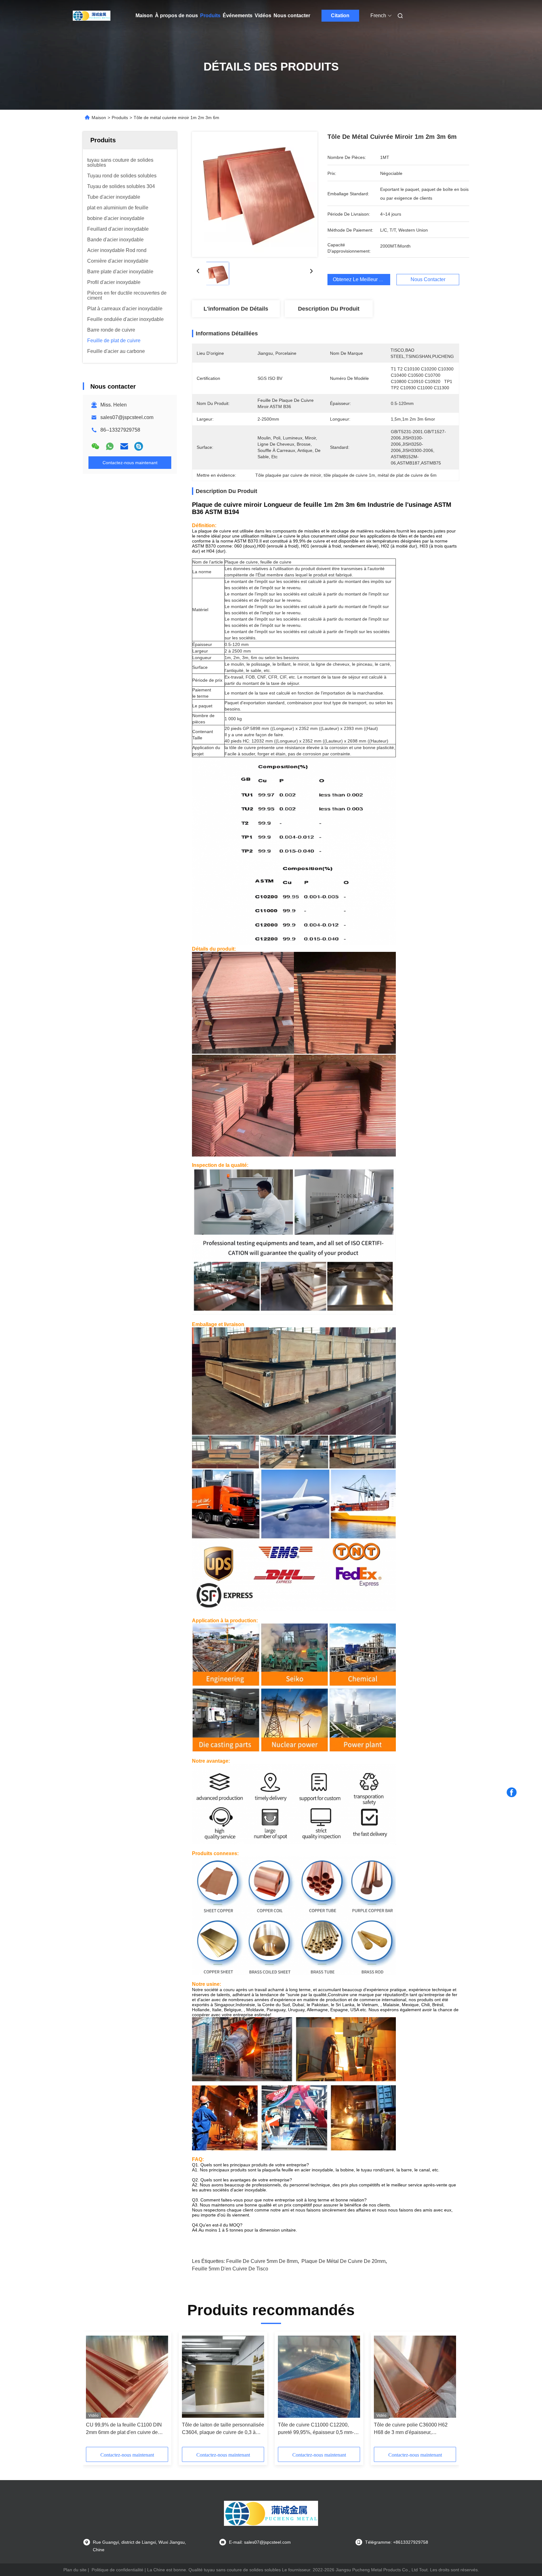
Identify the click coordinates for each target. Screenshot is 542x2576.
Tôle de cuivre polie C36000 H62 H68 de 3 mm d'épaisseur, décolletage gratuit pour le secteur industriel (412, 2429)
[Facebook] (512, 1792)
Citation (340, 16)
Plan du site (75, 2570)
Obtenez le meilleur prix (360, 279)
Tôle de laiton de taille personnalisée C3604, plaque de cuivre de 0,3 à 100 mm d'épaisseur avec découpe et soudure (223, 2429)
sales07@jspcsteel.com (127, 417)
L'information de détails (236, 309)
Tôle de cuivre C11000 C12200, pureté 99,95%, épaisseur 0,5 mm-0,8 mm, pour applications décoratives (316, 2429)
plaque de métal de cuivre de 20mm (343, 2261)
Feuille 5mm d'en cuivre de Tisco (230, 2269)
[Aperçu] (92, 16)
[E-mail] (124, 446)
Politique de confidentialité (117, 2570)
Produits (210, 16)
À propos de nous (176, 16)
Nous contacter (292, 16)
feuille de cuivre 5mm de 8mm (262, 2261)
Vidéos (263, 16)
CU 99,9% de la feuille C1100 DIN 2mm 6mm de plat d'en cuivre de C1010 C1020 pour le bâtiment (124, 2429)
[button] (326, 541)
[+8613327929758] (139, 446)
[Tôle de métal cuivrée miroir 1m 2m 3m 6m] (255, 194)
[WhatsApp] (110, 446)
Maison (144, 16)
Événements (238, 16)
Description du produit (329, 309)
